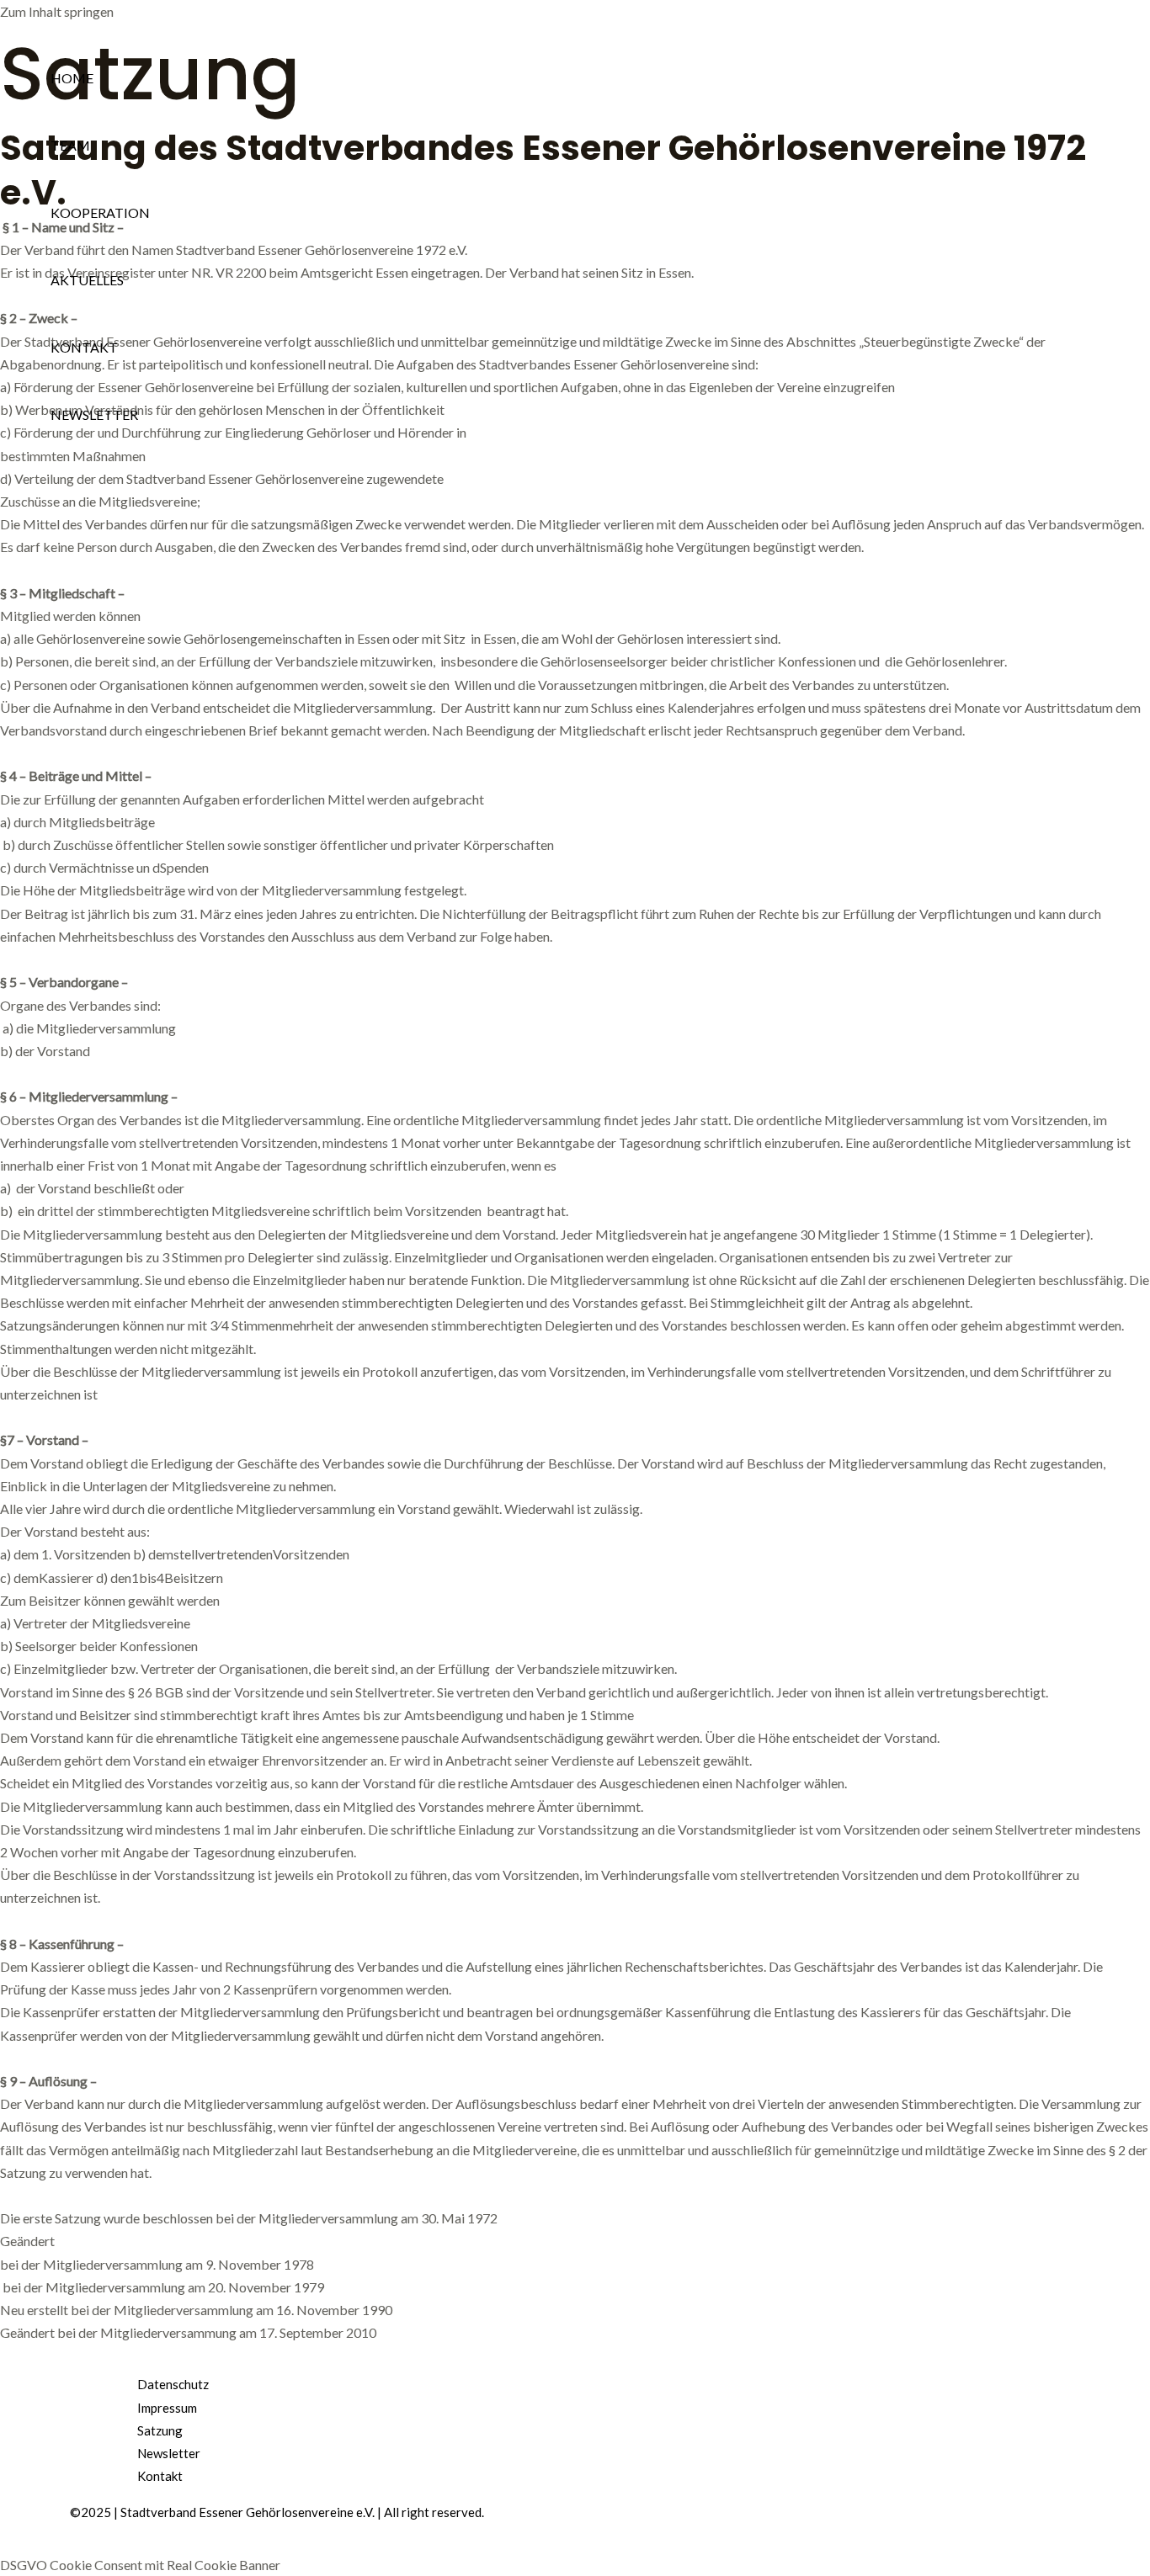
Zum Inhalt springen (57, 11)
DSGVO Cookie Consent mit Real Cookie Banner (140, 2565)
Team (70, 145)
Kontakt (84, 347)
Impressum (167, 2408)
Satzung (160, 2430)
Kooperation (100, 212)
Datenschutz (173, 2384)
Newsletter (94, 414)
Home (72, 78)
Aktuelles (87, 280)
